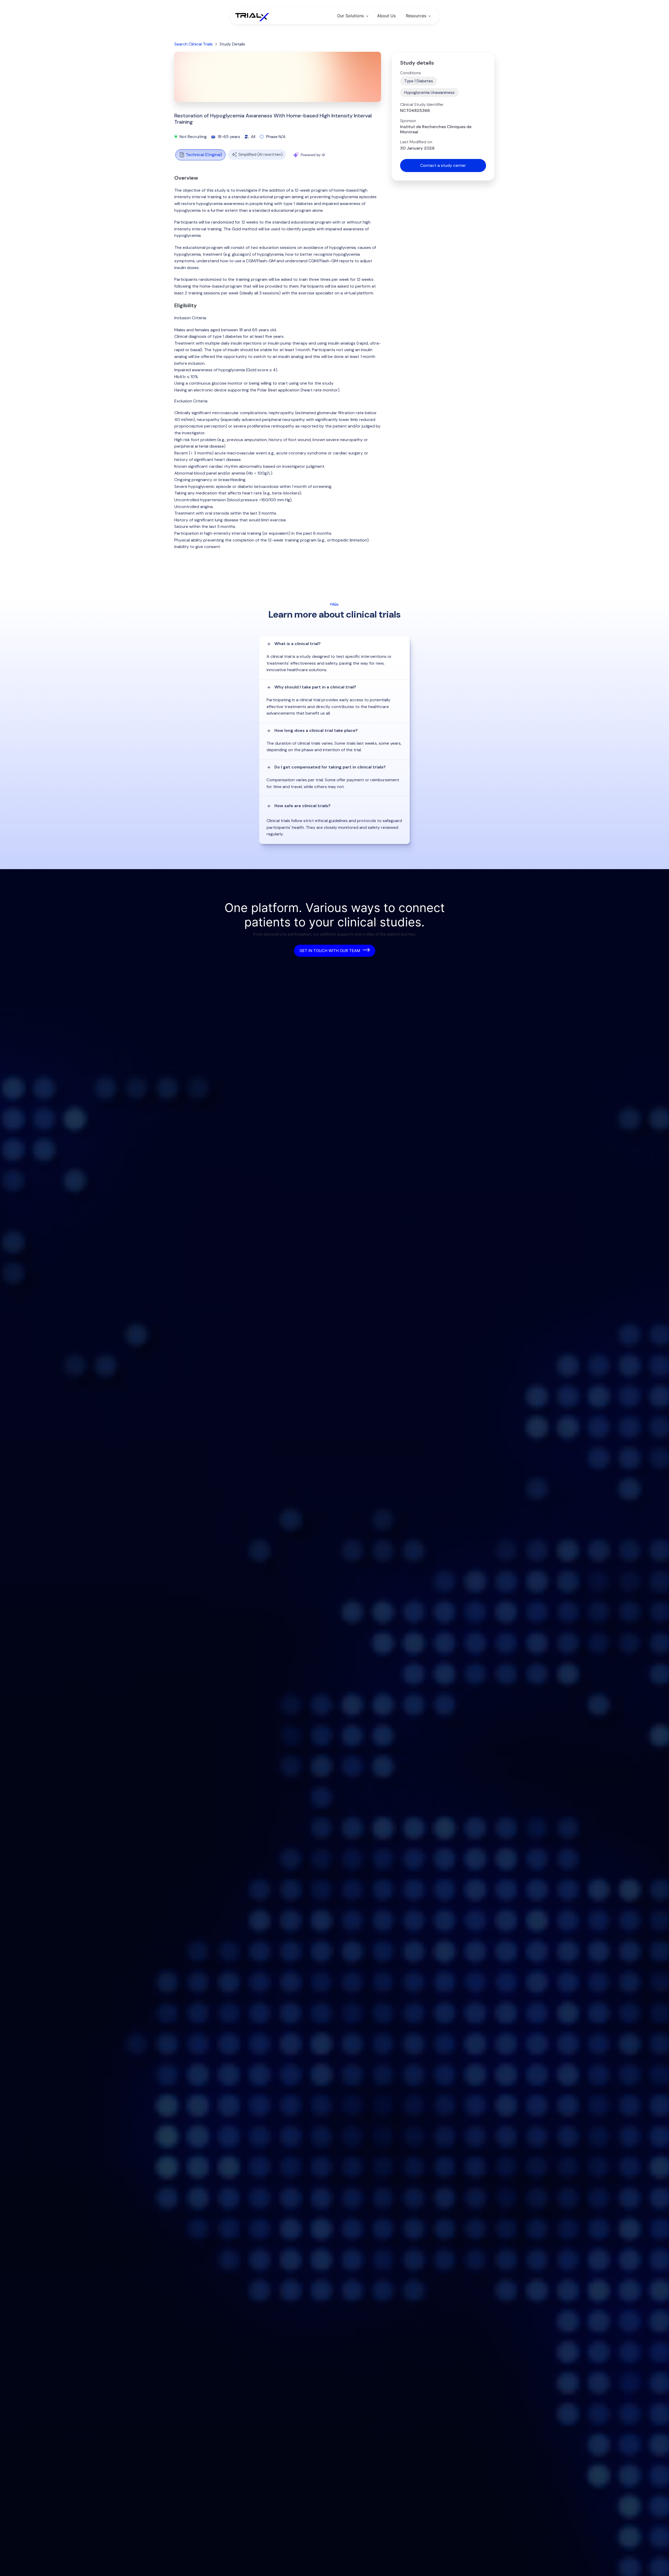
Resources (416, 16)
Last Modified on (416, 142)
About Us (386, 16)
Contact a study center (443, 165)
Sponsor (408, 121)
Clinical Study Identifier (422, 105)
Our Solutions (350, 16)
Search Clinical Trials (194, 44)
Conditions (411, 73)
